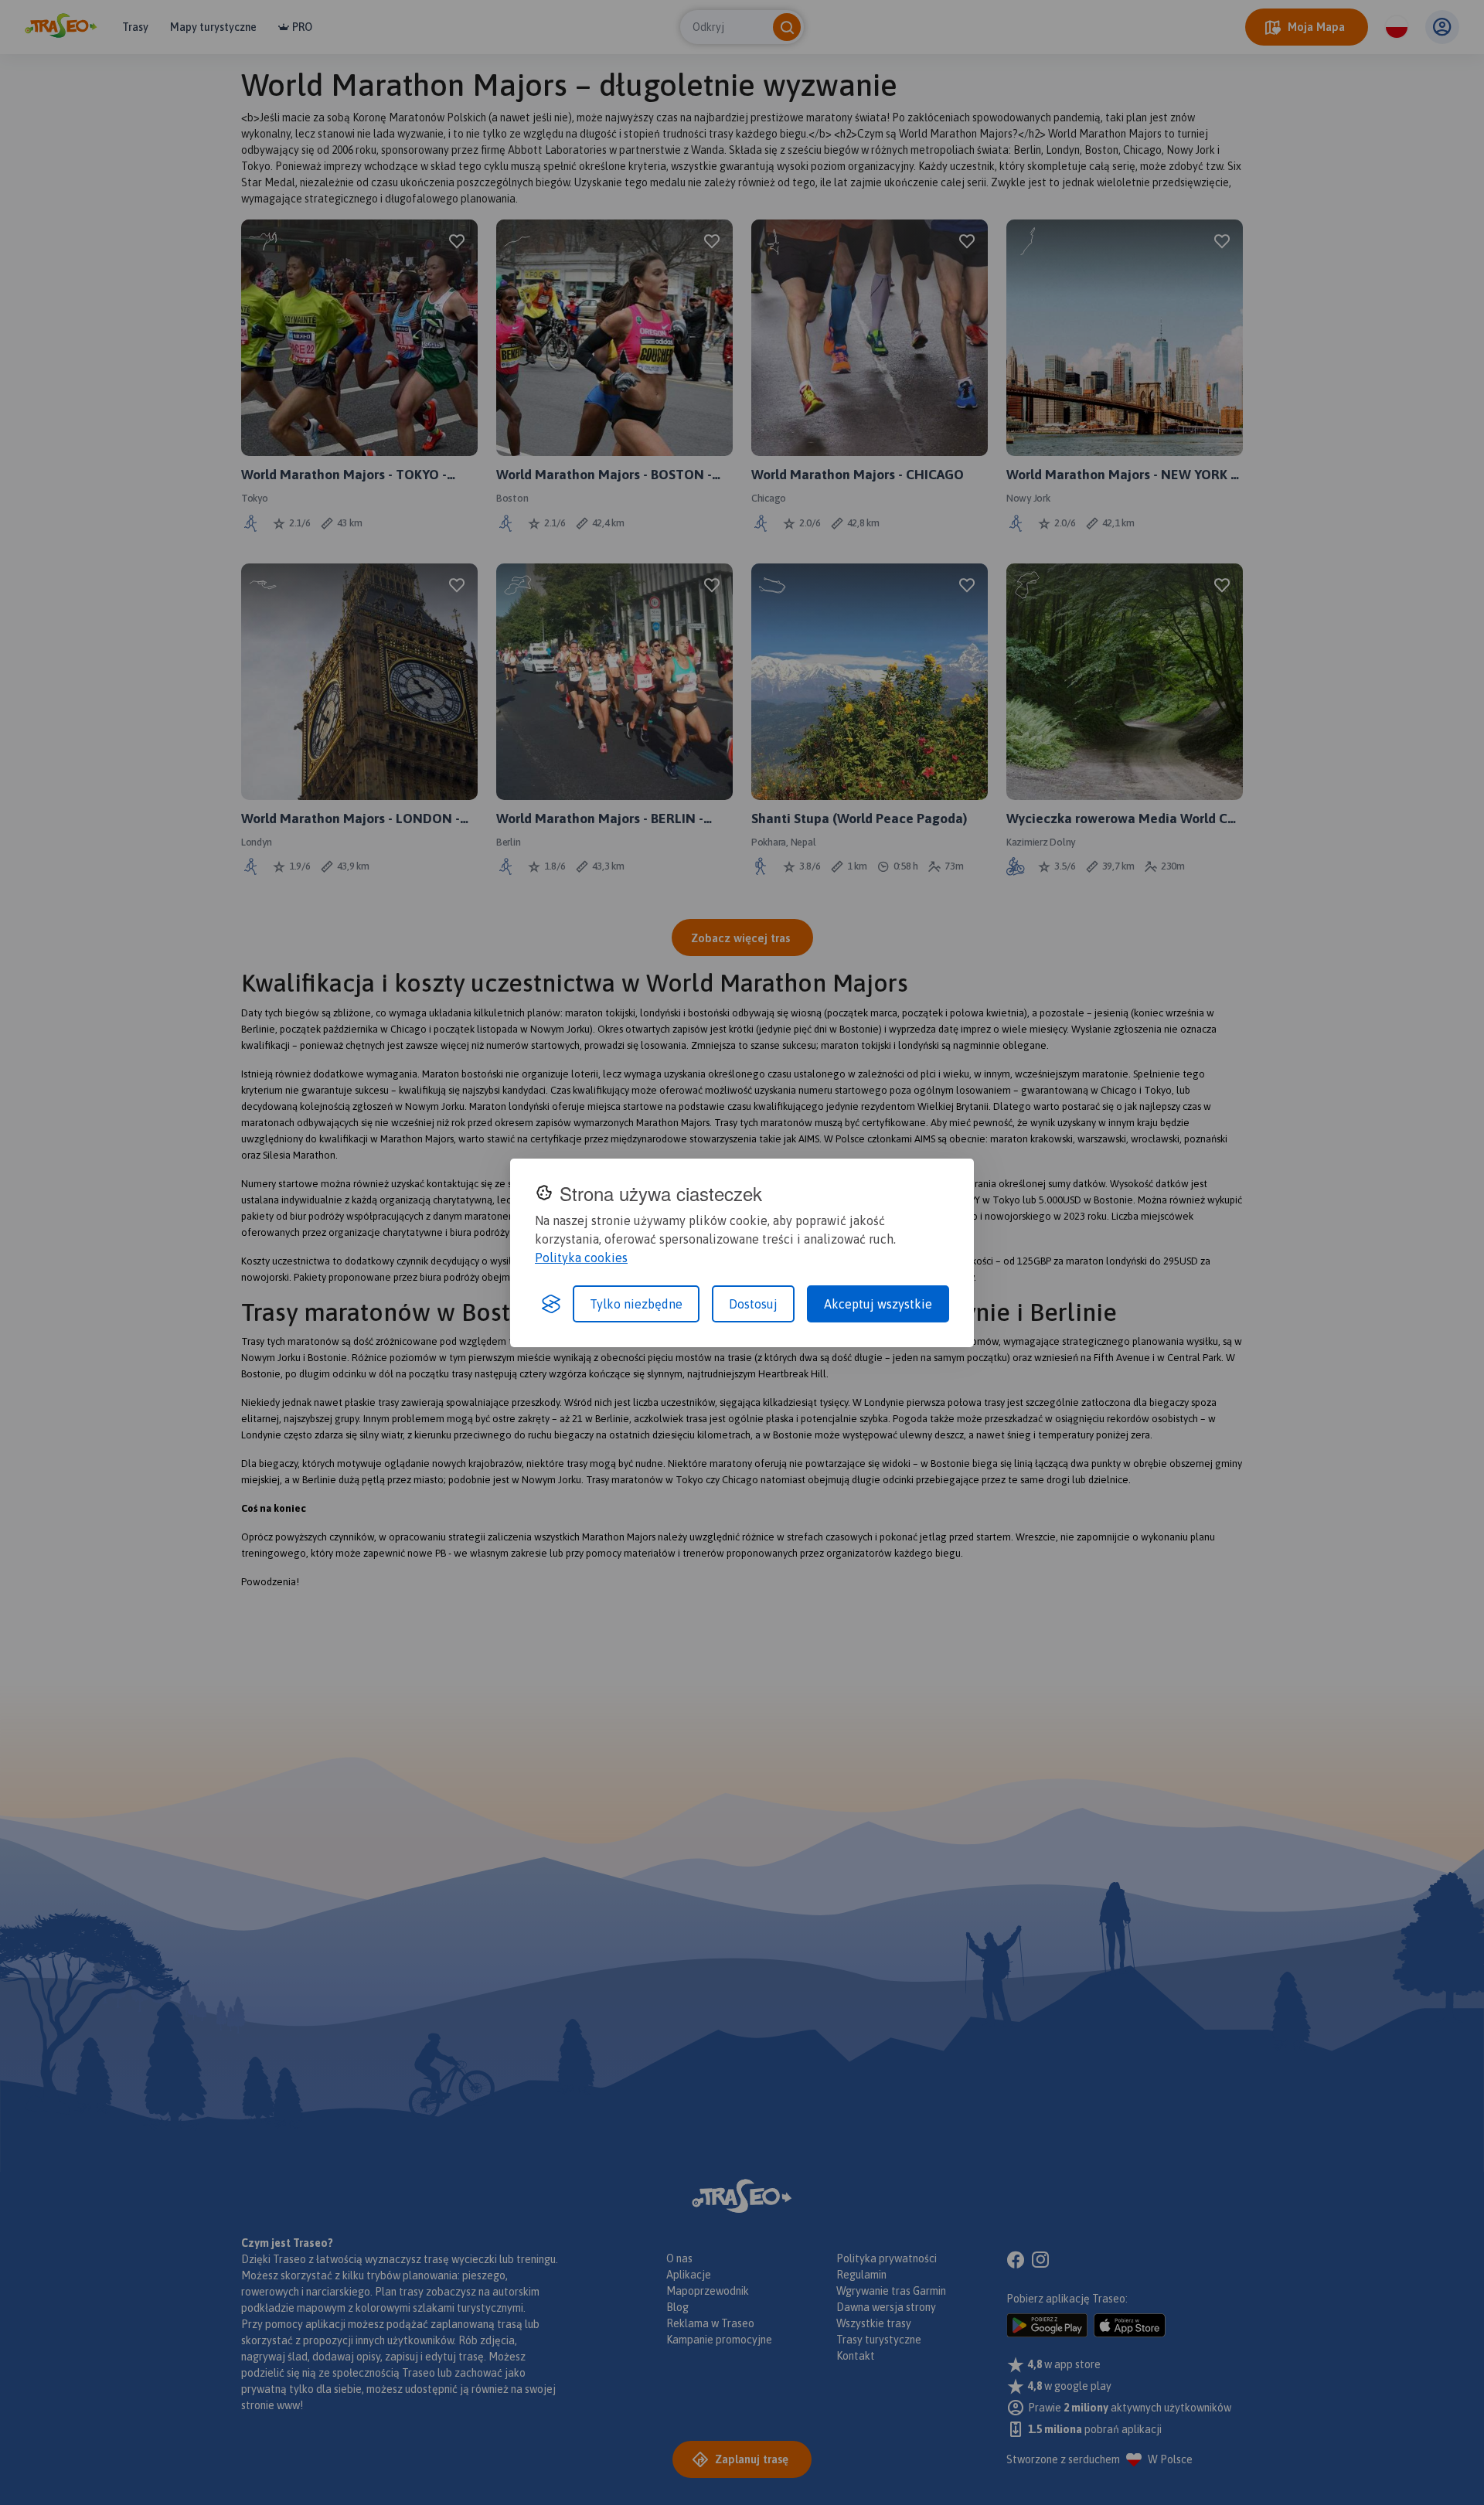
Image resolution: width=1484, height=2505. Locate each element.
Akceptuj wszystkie (878, 1304)
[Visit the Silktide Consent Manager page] (551, 1304)
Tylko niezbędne (636, 1304)
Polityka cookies (581, 1258)
